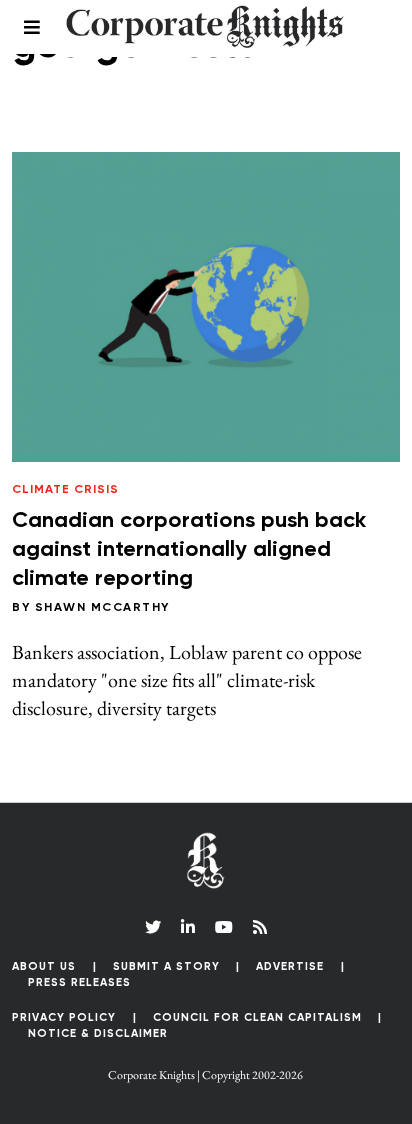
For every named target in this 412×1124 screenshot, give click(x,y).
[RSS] (260, 927)
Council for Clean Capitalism (257, 1017)
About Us (44, 966)
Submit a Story (166, 966)
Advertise (290, 966)
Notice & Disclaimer (98, 1033)
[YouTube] (224, 927)
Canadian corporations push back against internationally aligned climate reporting (189, 549)
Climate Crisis (65, 490)
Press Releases (79, 982)
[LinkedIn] (188, 927)
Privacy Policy (64, 1017)
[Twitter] (153, 927)
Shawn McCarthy (102, 608)
